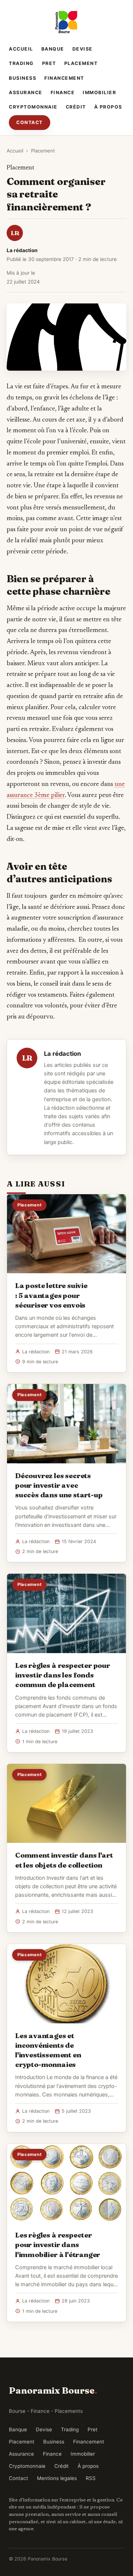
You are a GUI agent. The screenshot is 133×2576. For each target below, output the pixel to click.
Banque (53, 49)
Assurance (26, 92)
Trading (21, 63)
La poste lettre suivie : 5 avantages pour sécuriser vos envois (51, 1295)
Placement (81, 63)
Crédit (76, 107)
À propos (108, 107)
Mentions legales (57, 2478)
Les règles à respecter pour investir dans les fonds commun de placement (63, 1675)
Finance (63, 92)
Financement (64, 78)
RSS (91, 2478)
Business (23, 78)
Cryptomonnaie (33, 107)
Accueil (21, 49)
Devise (83, 49)
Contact (30, 122)
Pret (49, 63)
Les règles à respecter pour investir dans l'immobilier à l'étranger (58, 2244)
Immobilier (99, 92)
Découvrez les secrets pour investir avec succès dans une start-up (59, 1485)
